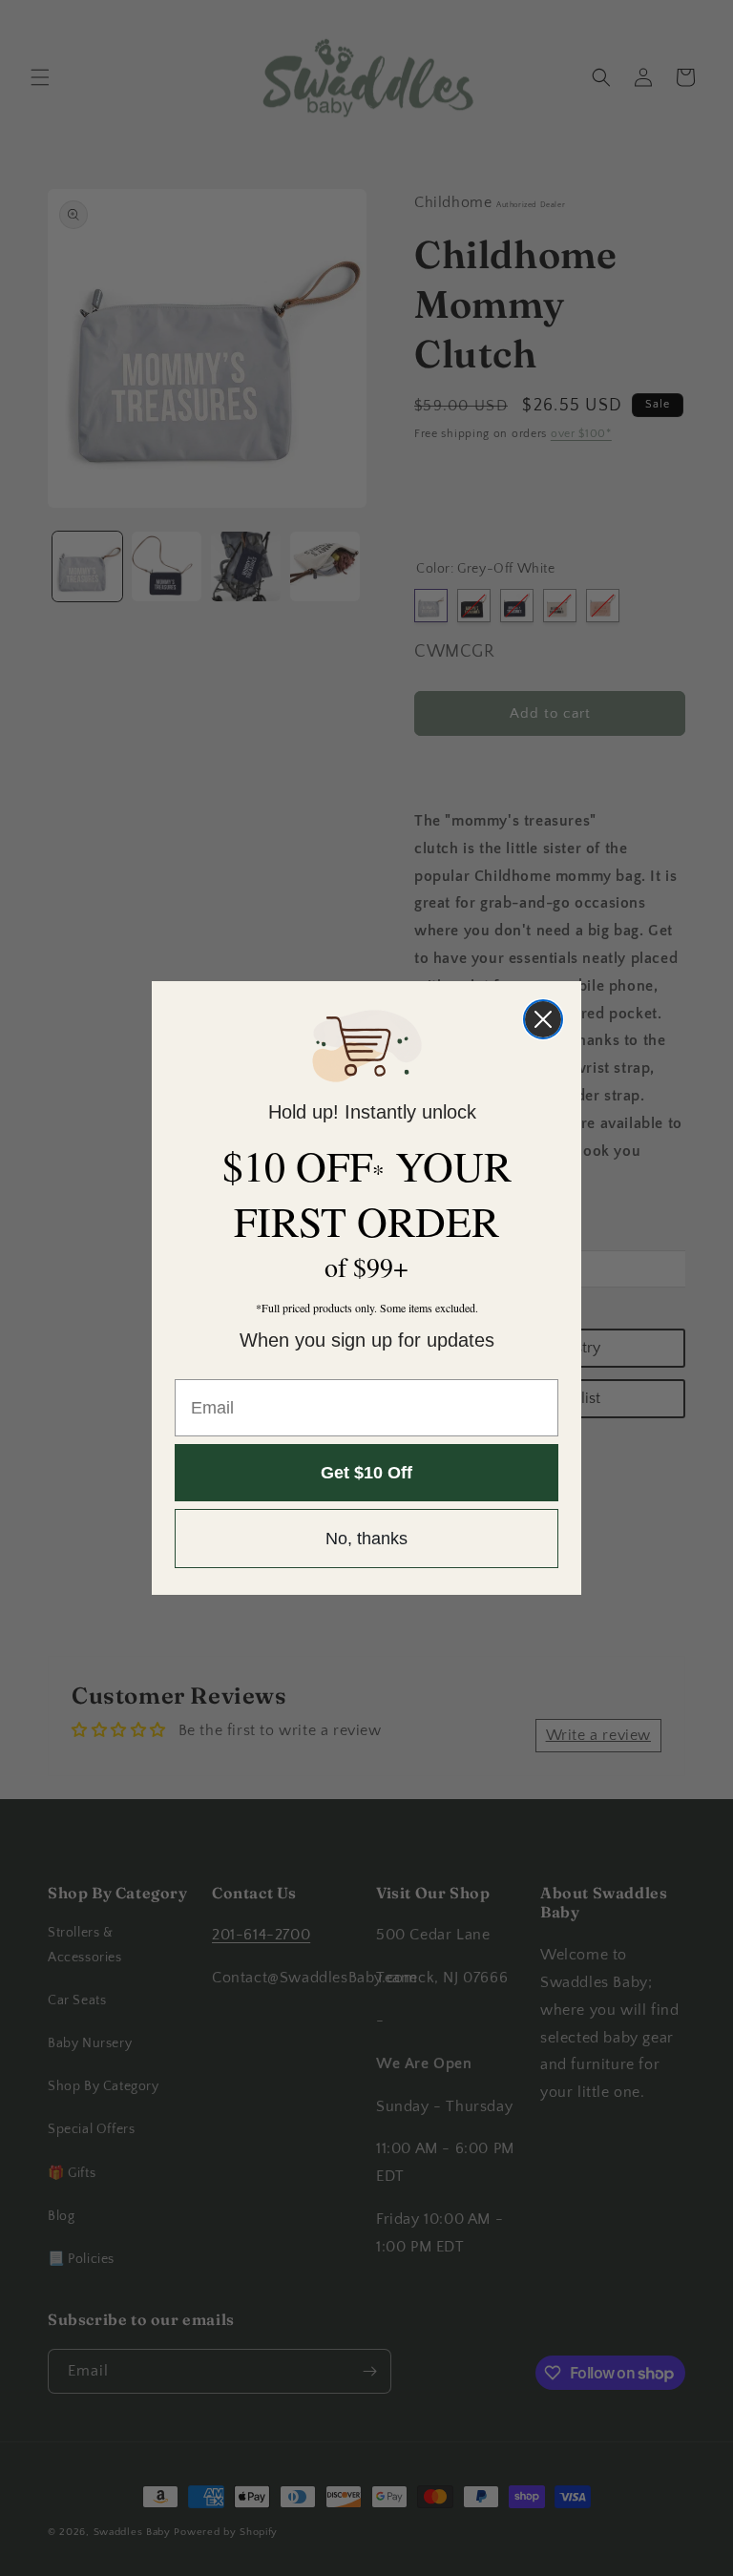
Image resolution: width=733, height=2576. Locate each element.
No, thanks (366, 1539)
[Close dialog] (543, 1019)
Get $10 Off (366, 1473)
